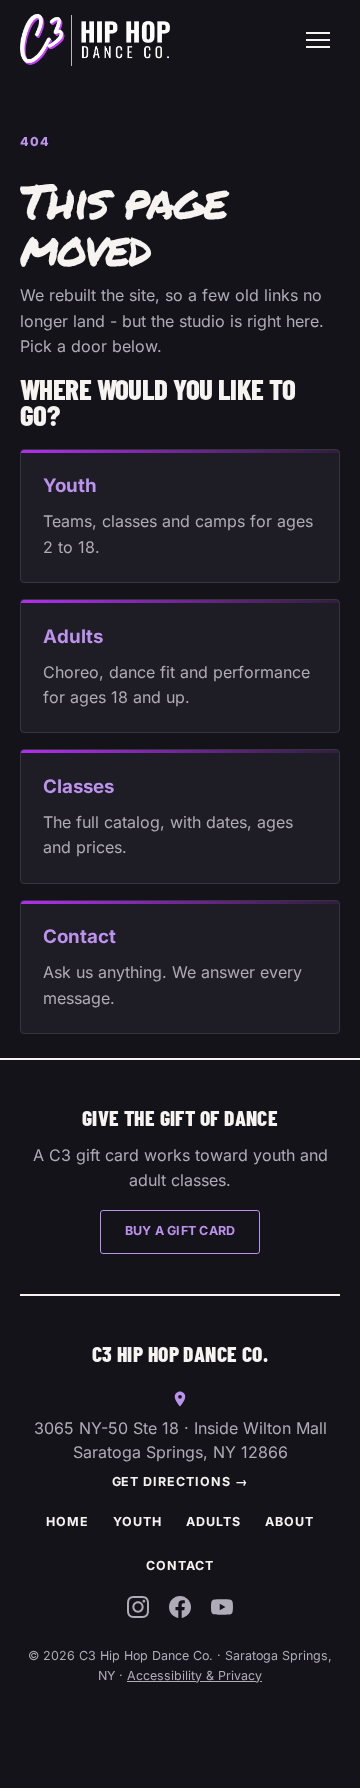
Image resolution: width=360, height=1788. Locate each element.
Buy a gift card (180, 1230)
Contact (180, 1565)
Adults (213, 1521)
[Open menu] (318, 40)
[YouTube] (222, 1611)
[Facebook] (180, 1611)
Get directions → (180, 1481)
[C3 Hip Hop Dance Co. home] (95, 40)
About (289, 1521)
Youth (137, 1521)
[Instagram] (138, 1611)
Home (67, 1521)
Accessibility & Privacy (194, 1675)
